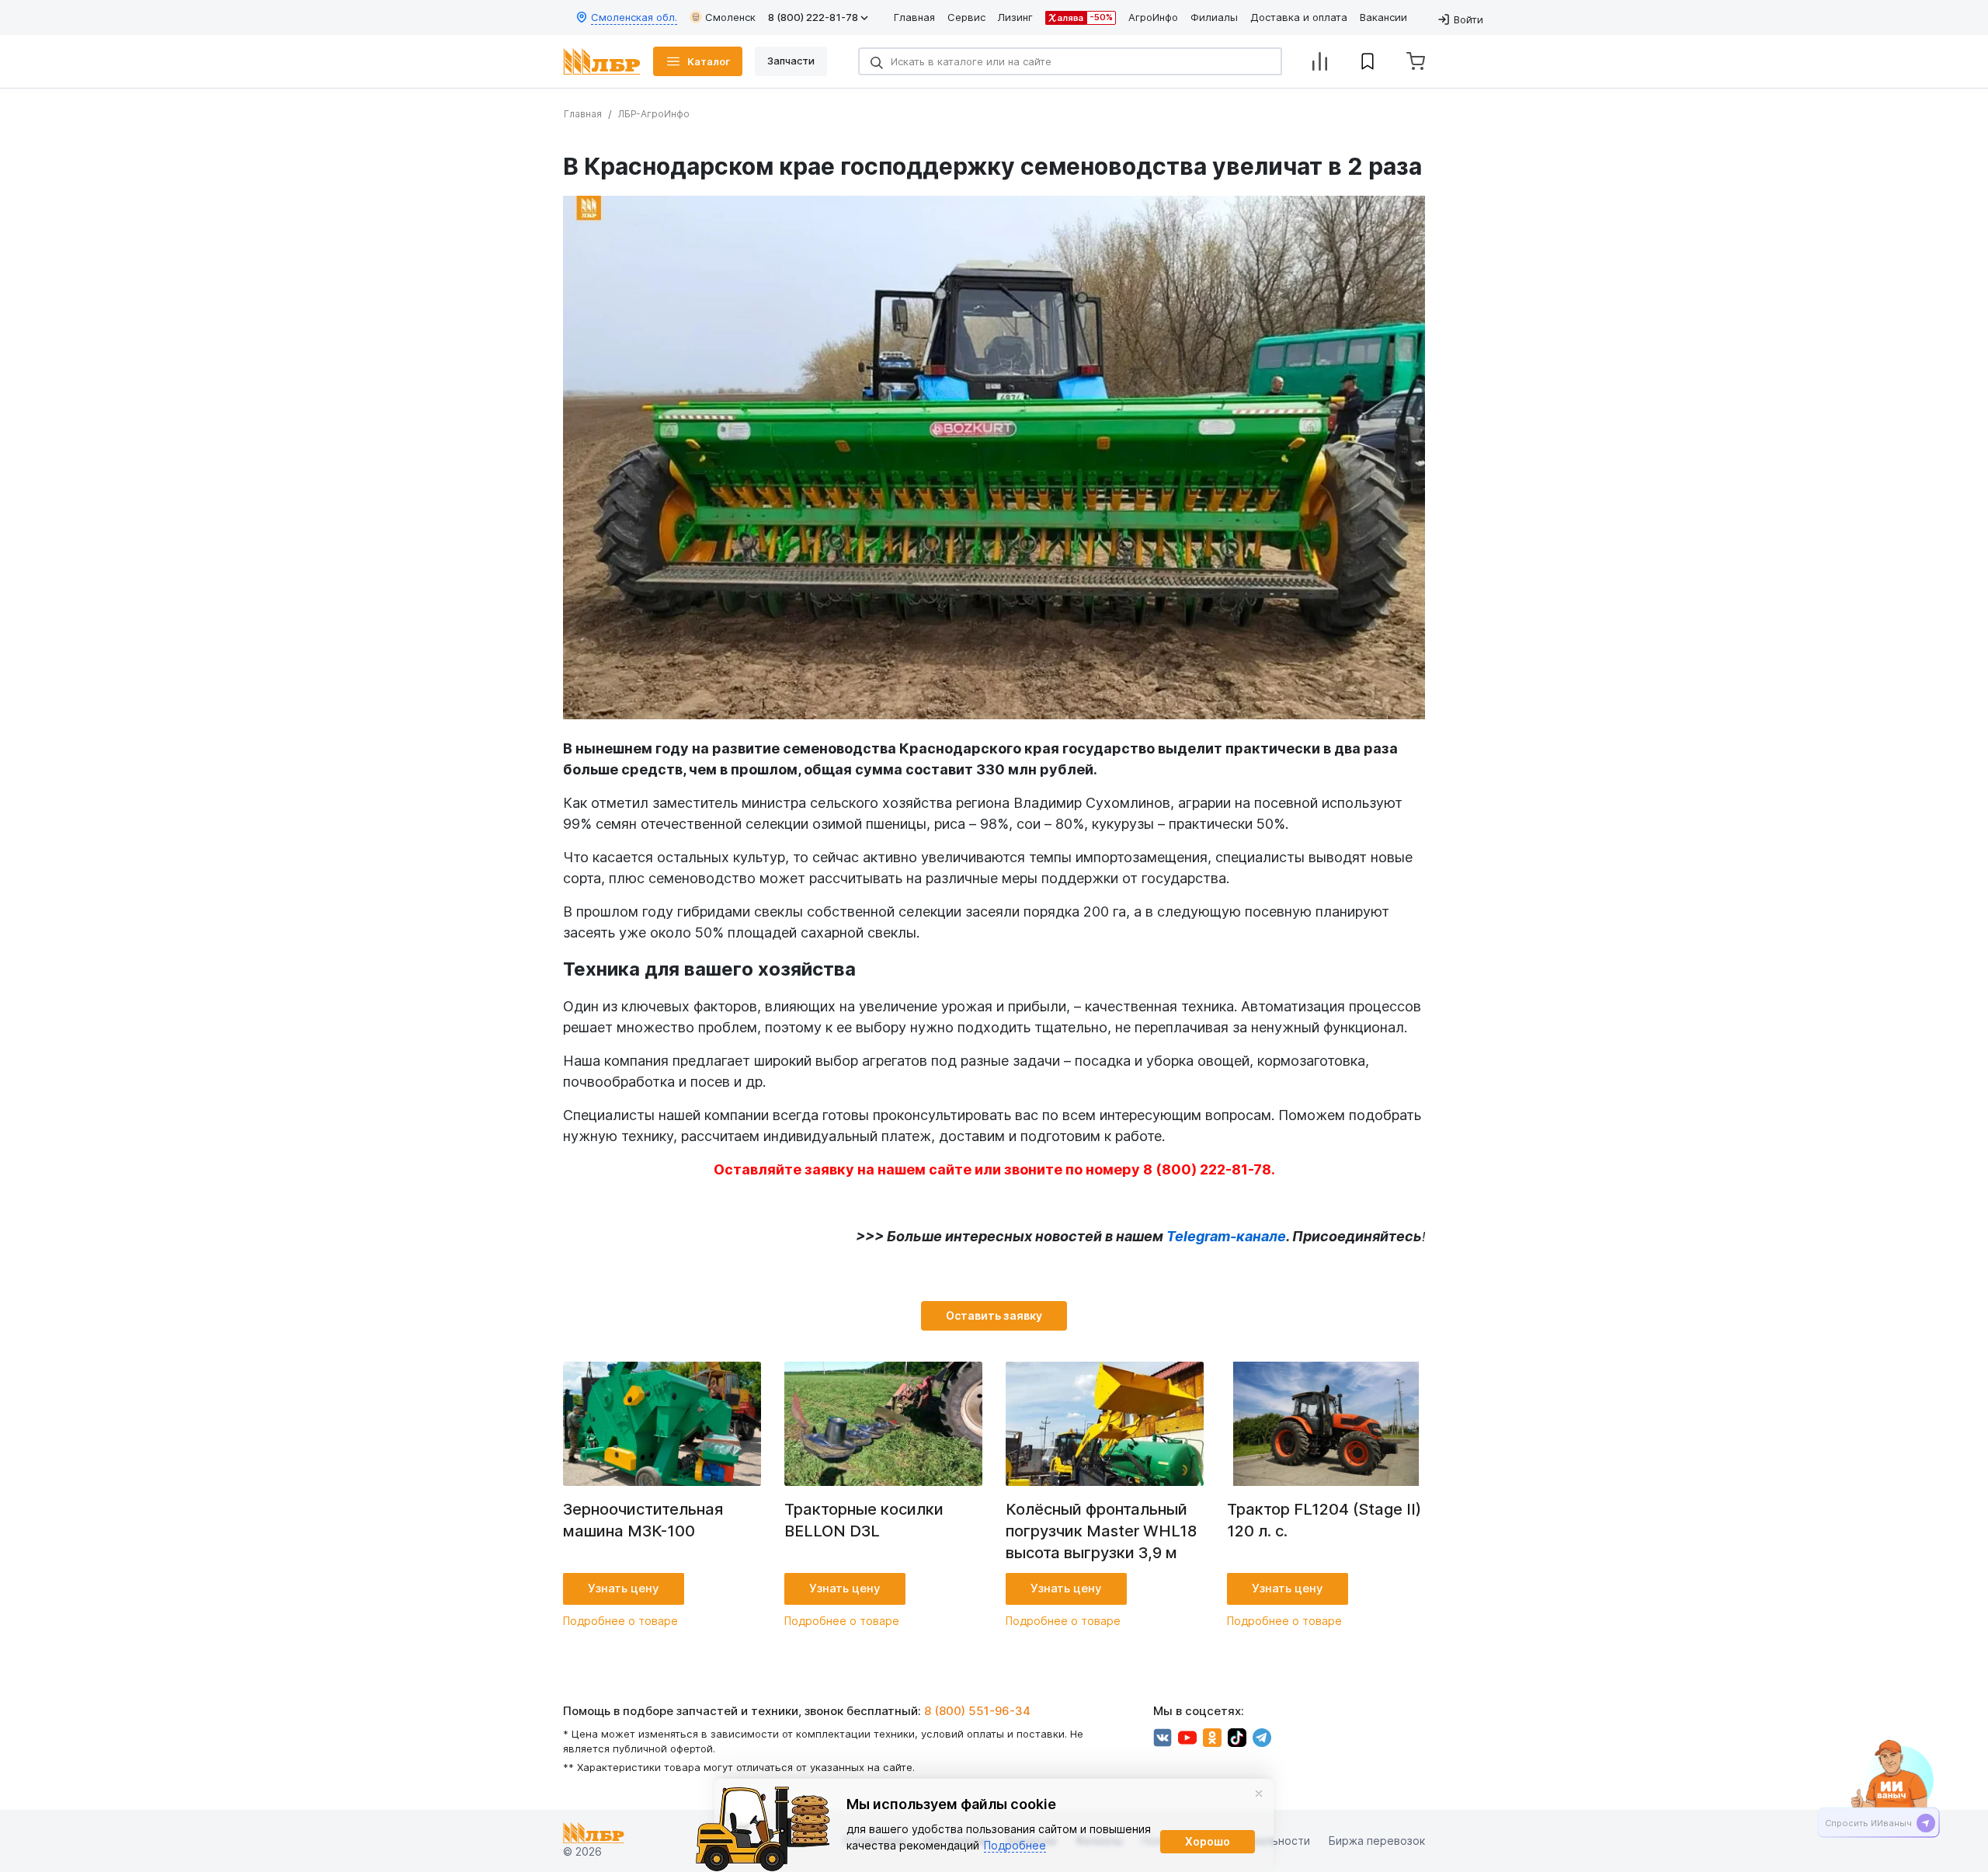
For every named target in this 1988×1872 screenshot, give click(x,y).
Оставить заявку (994, 1315)
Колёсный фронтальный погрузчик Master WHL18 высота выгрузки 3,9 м (1101, 1531)
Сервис (966, 17)
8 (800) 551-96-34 (977, 1711)
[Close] (1259, 1794)
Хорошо (1208, 1841)
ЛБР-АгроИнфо (654, 114)
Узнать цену (624, 1588)
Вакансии (1383, 17)
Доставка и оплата (1299, 17)
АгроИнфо (1153, 17)
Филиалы (1214, 17)
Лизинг (1015, 17)
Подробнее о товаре (620, 1621)
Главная (914, 17)
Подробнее (1015, 1845)
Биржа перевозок (1377, 1841)
